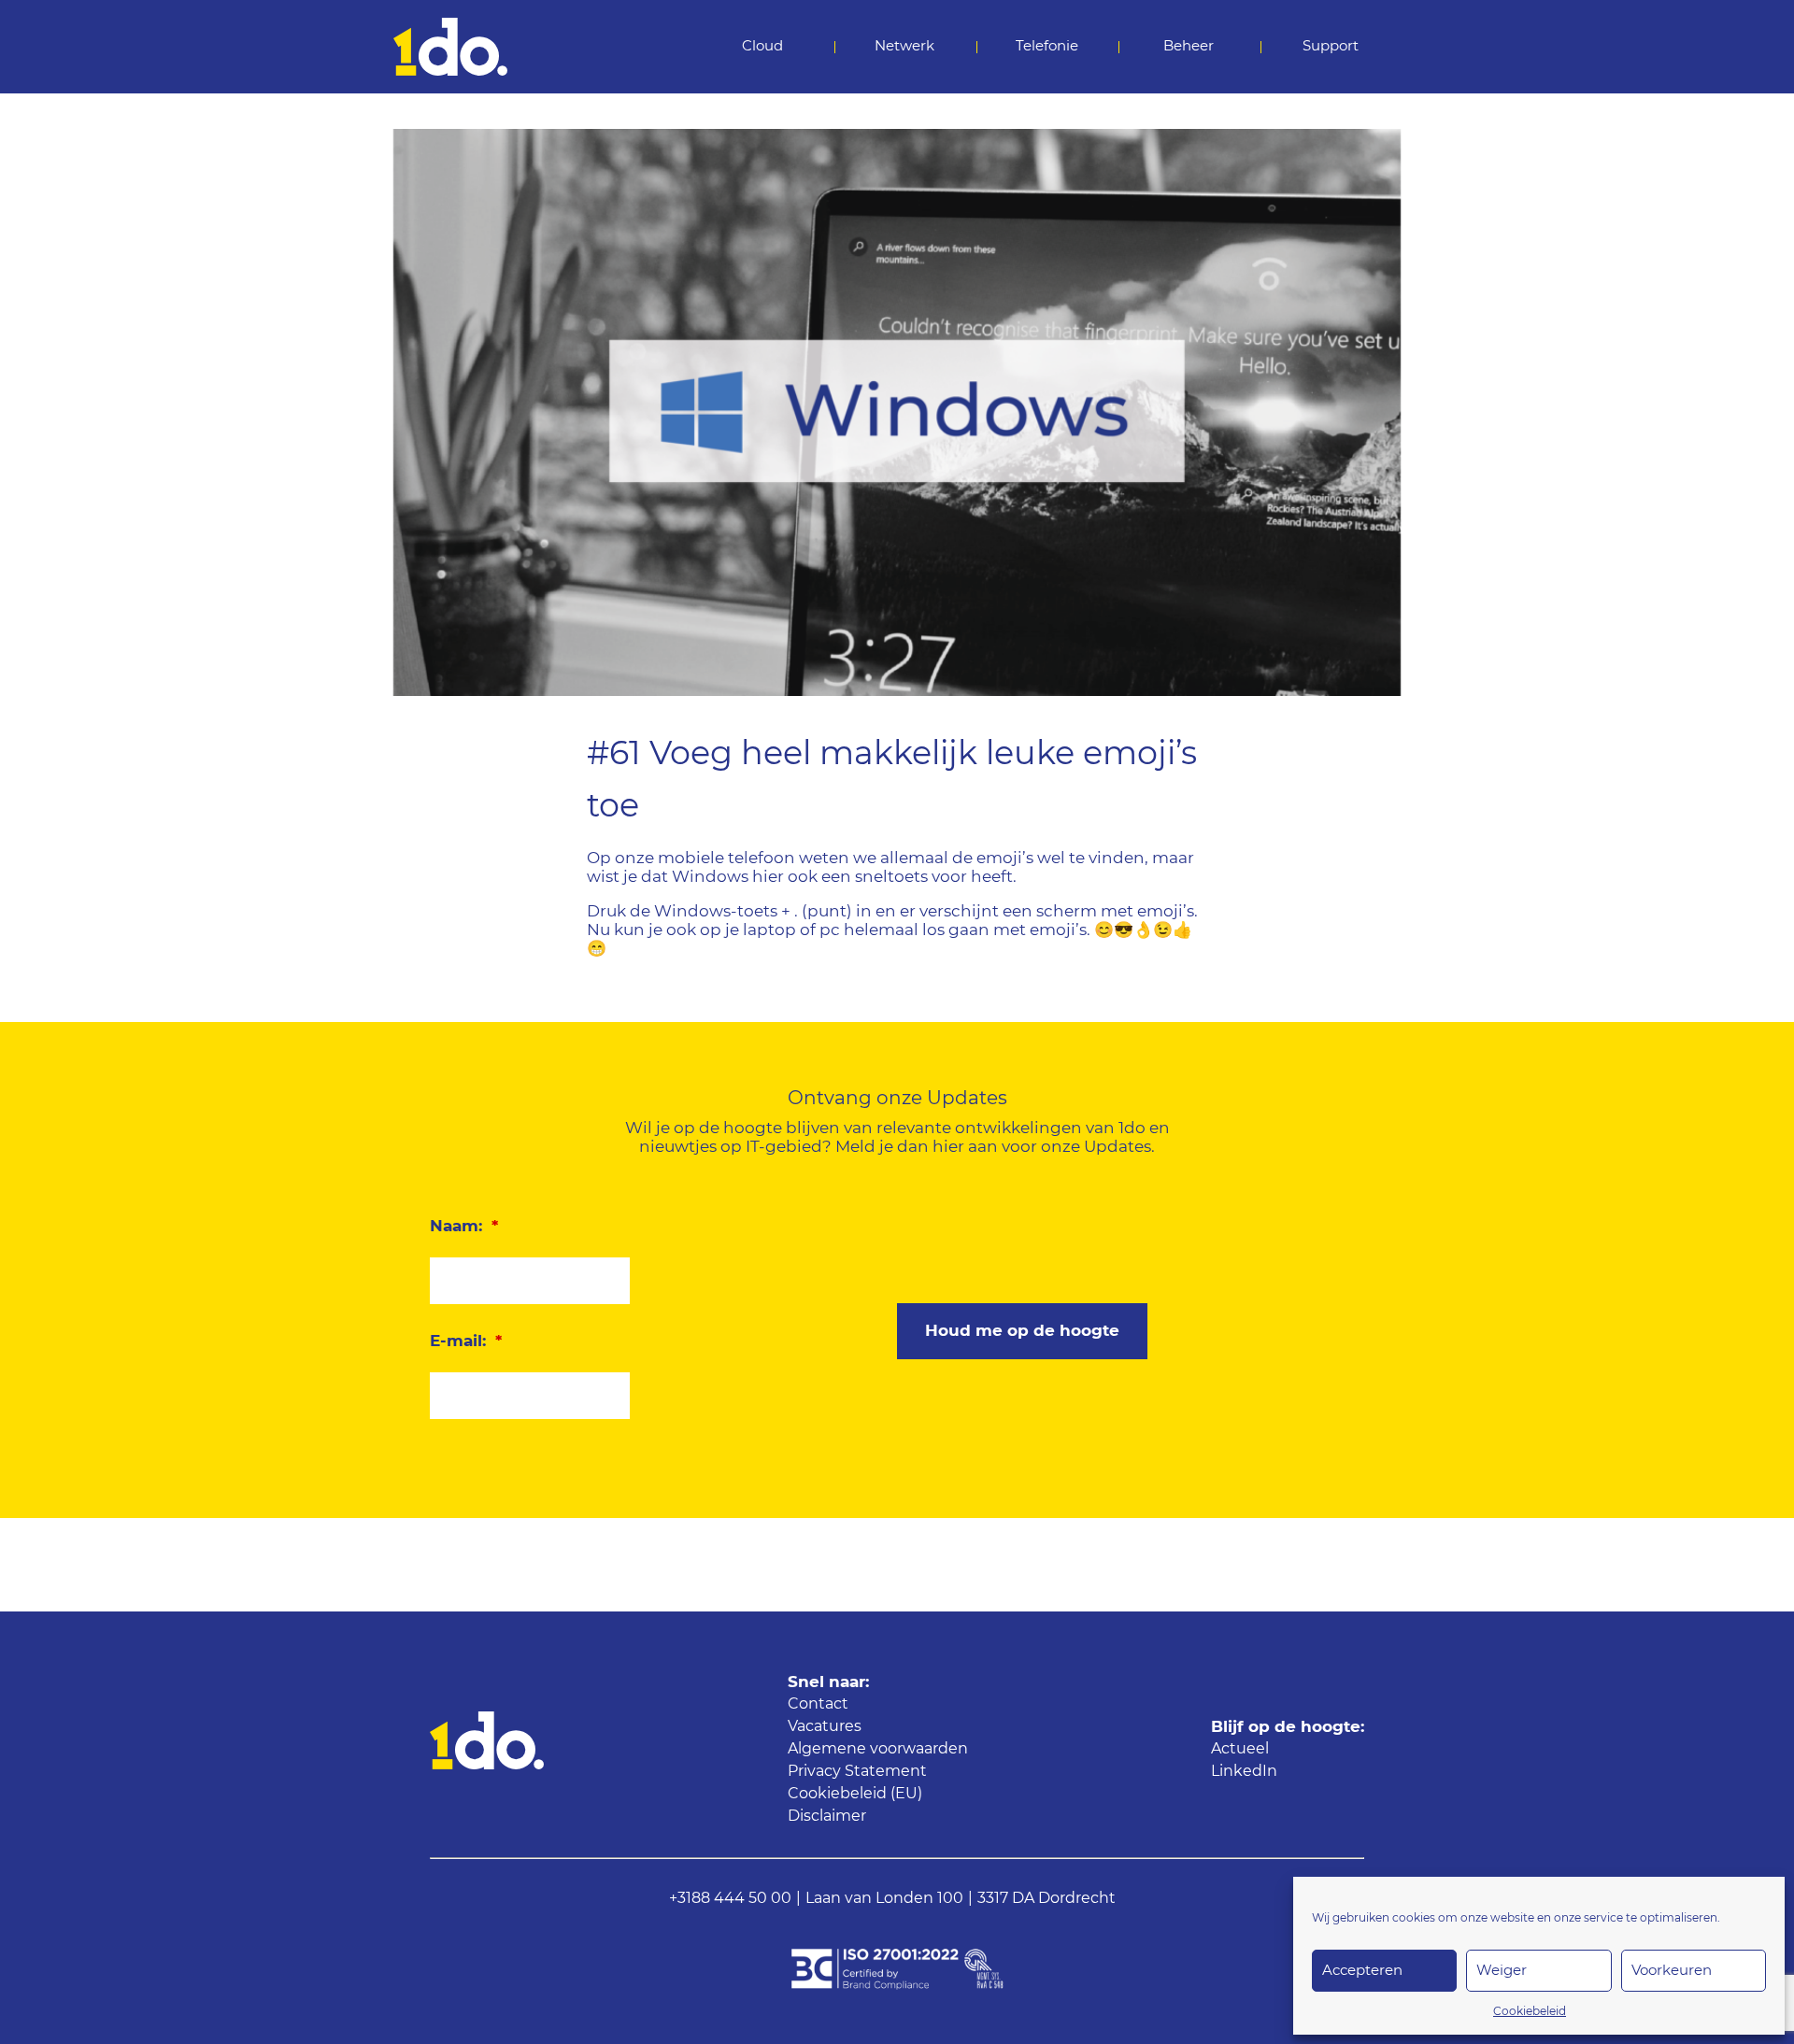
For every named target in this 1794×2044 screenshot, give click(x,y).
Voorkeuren (1672, 1971)
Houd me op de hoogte (1022, 1331)
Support (1331, 46)
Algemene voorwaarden (878, 1749)
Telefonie (1047, 46)
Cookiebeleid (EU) (855, 1794)
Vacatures (825, 1726)
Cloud (762, 46)
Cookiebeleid (1530, 2011)
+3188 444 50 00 (730, 1898)
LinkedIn (1244, 1771)
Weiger (1502, 1971)
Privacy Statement (857, 1771)
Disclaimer (827, 1816)
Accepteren (1362, 1971)
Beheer (1189, 46)
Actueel (1240, 1749)
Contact (818, 1704)
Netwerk (904, 46)
